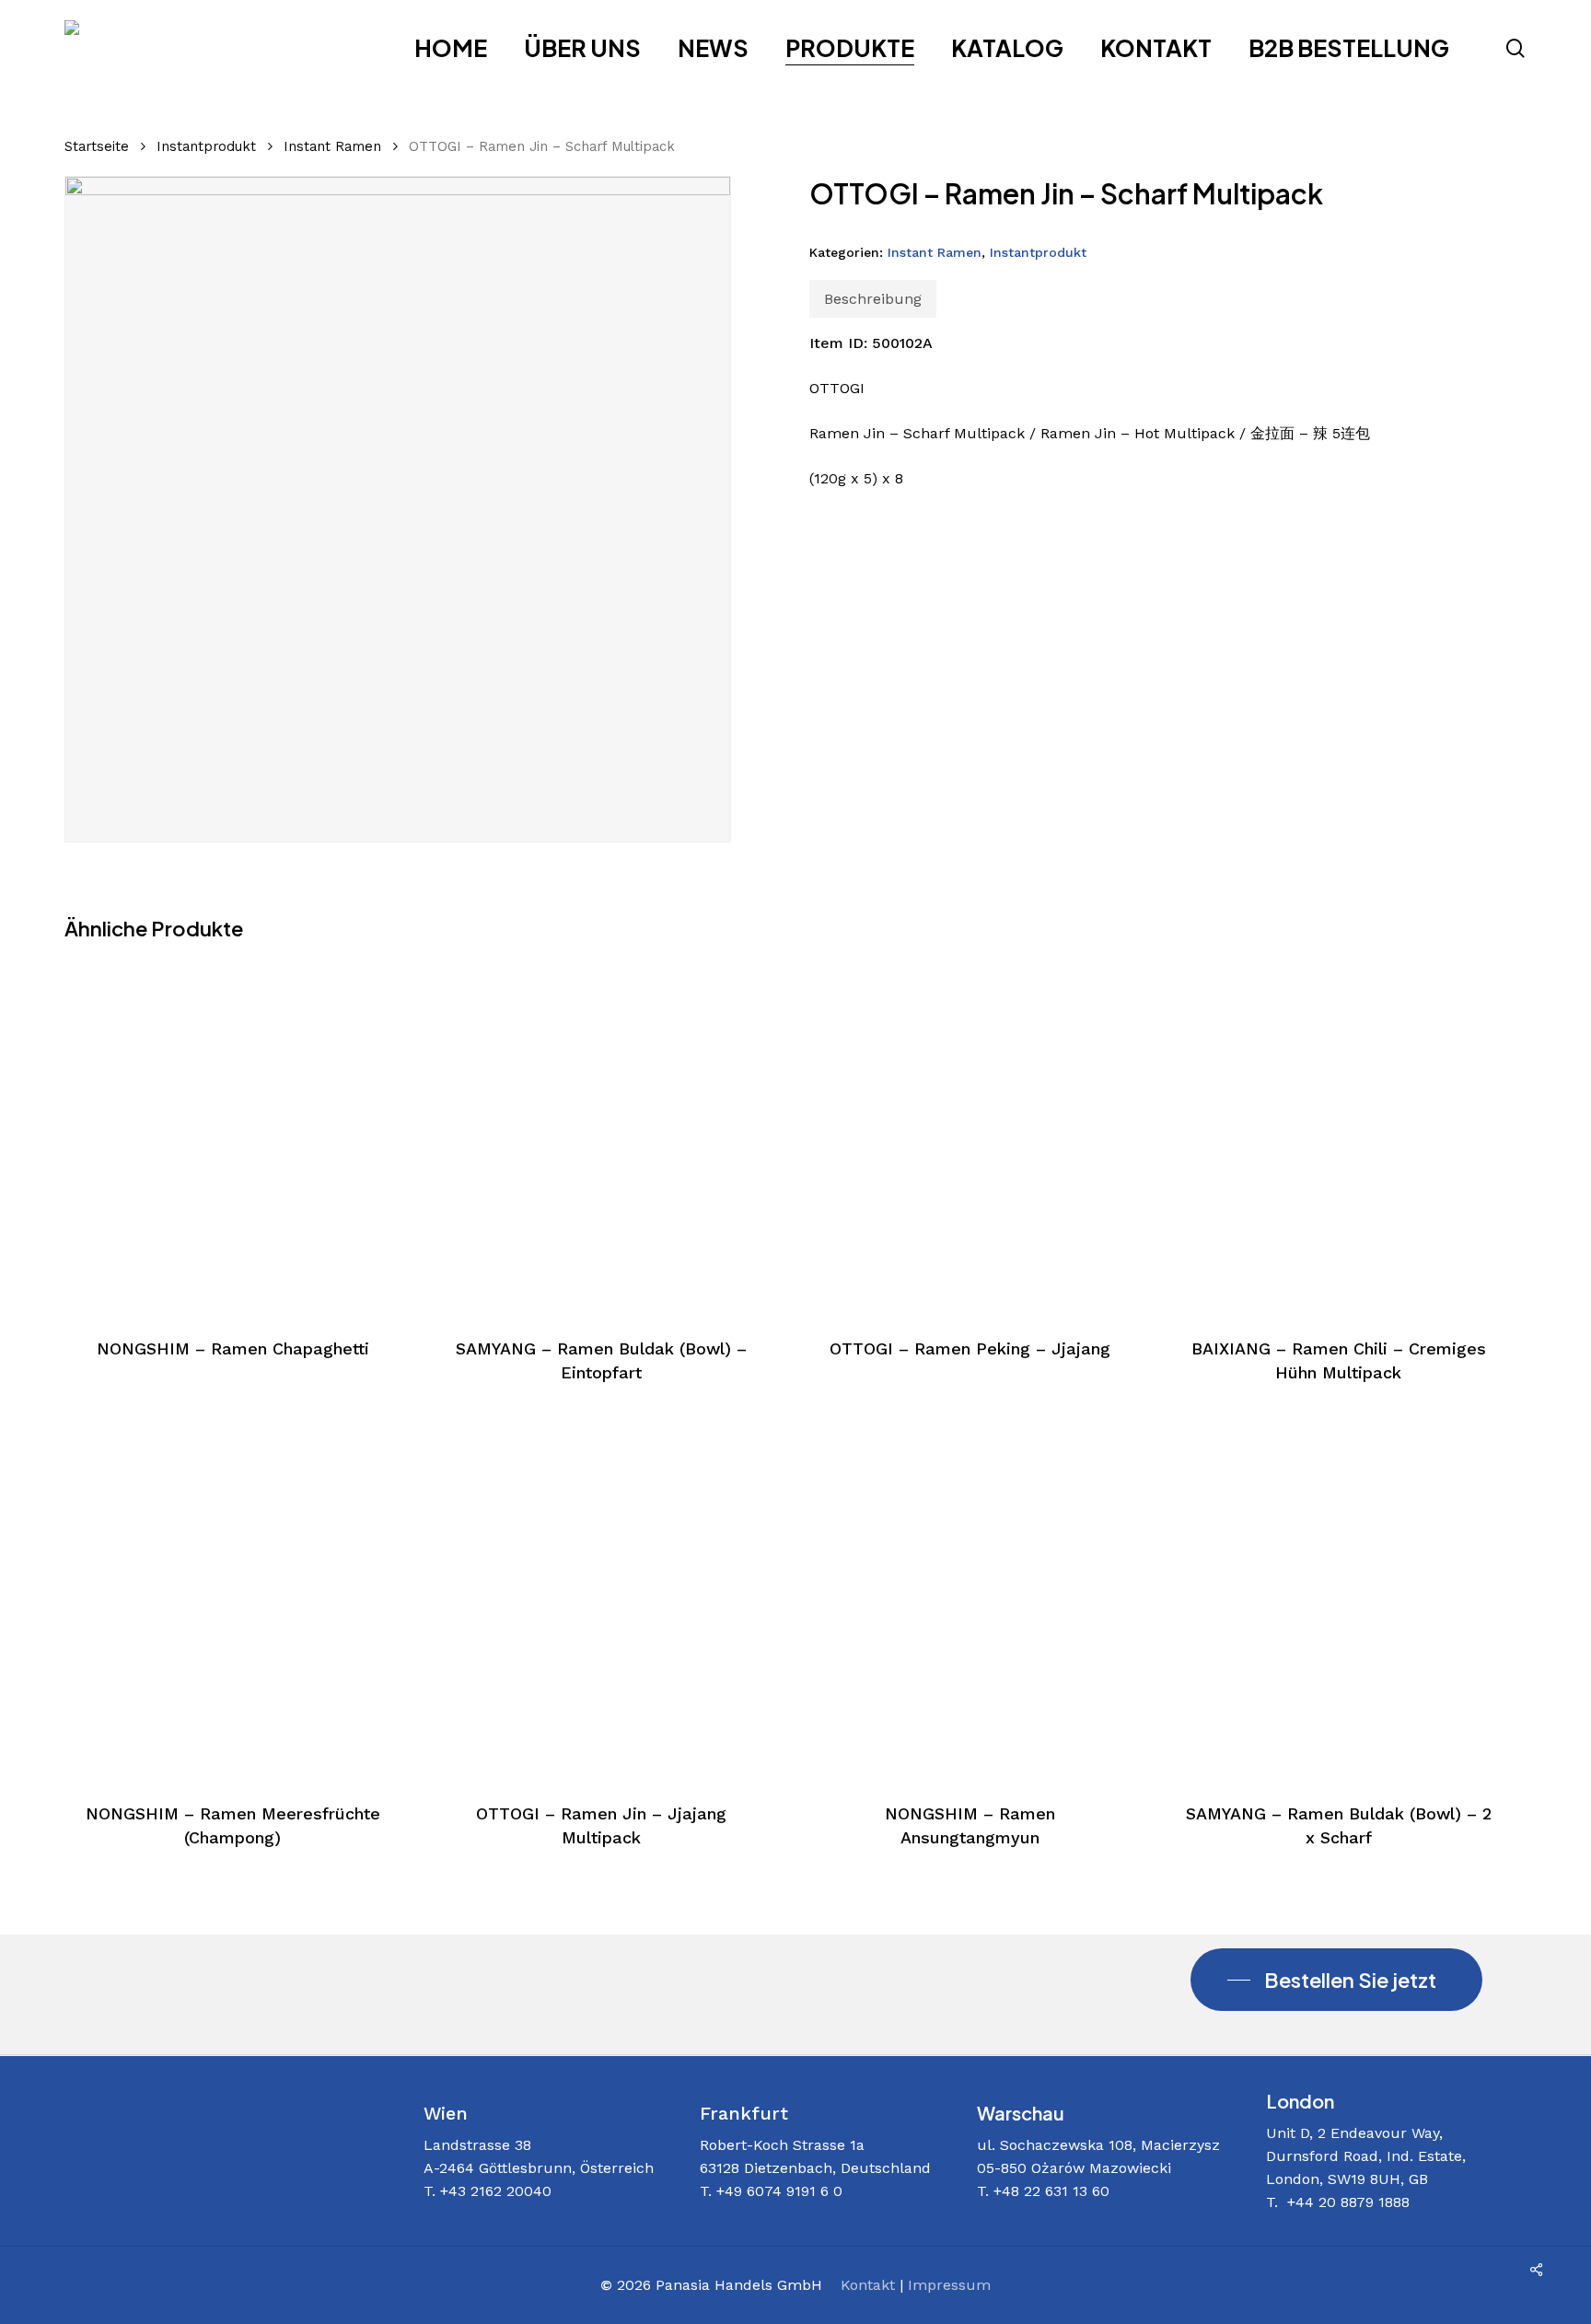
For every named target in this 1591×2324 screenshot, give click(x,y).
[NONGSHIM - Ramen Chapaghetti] (232, 1137)
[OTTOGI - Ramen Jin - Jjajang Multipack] (601, 1601)
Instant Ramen (332, 146)
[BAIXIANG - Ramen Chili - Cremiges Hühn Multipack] (1338, 1137)
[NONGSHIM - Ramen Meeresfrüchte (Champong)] (232, 1601)
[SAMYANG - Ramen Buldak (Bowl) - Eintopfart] (601, 1137)
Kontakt (868, 2285)
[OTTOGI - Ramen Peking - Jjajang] (970, 1137)
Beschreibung (873, 299)
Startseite (97, 146)
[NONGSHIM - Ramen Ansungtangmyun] (970, 1601)
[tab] (873, 299)
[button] (1336, 1980)
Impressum (949, 2285)
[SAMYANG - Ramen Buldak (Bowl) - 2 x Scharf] (1338, 1601)
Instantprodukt (206, 146)
